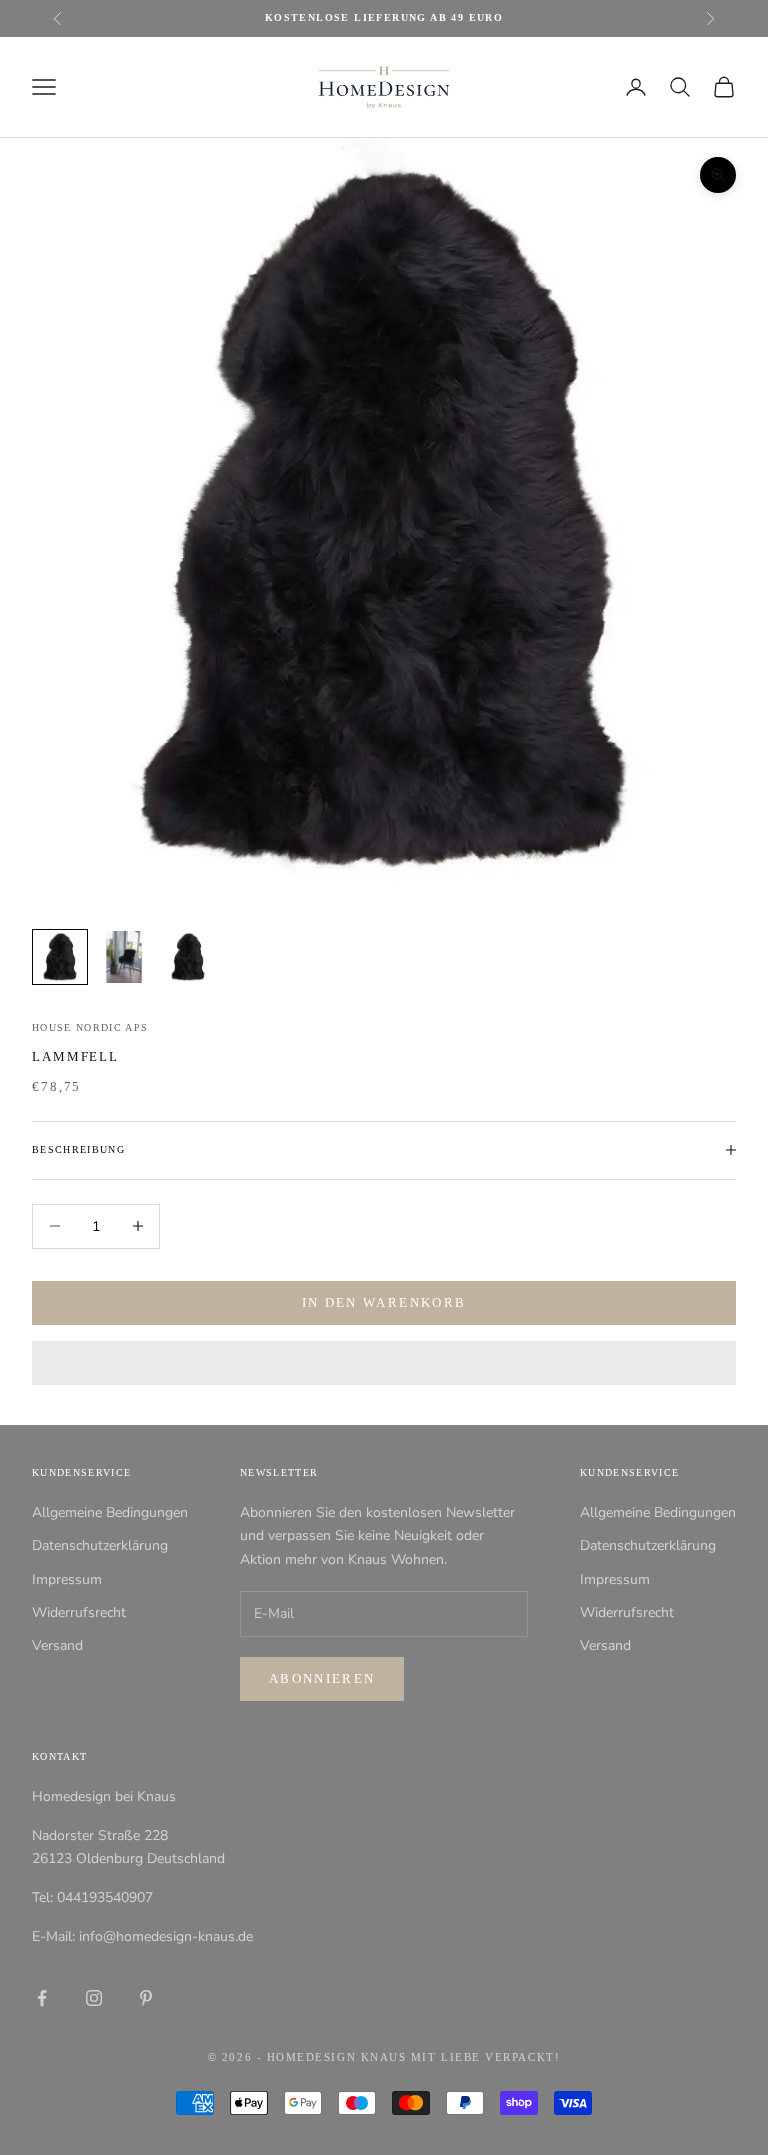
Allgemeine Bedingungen (110, 1512)
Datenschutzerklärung (100, 1545)
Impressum (67, 1579)
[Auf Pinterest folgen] (146, 1998)
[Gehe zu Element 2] (124, 957)
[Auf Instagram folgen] (94, 1998)
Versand (57, 1645)
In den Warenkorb (384, 1302)
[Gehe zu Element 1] (60, 957)
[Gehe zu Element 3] (188, 957)
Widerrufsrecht (79, 1612)
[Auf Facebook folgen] (42, 1998)
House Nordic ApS (90, 1027)
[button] (384, 1363)
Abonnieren (322, 1678)
